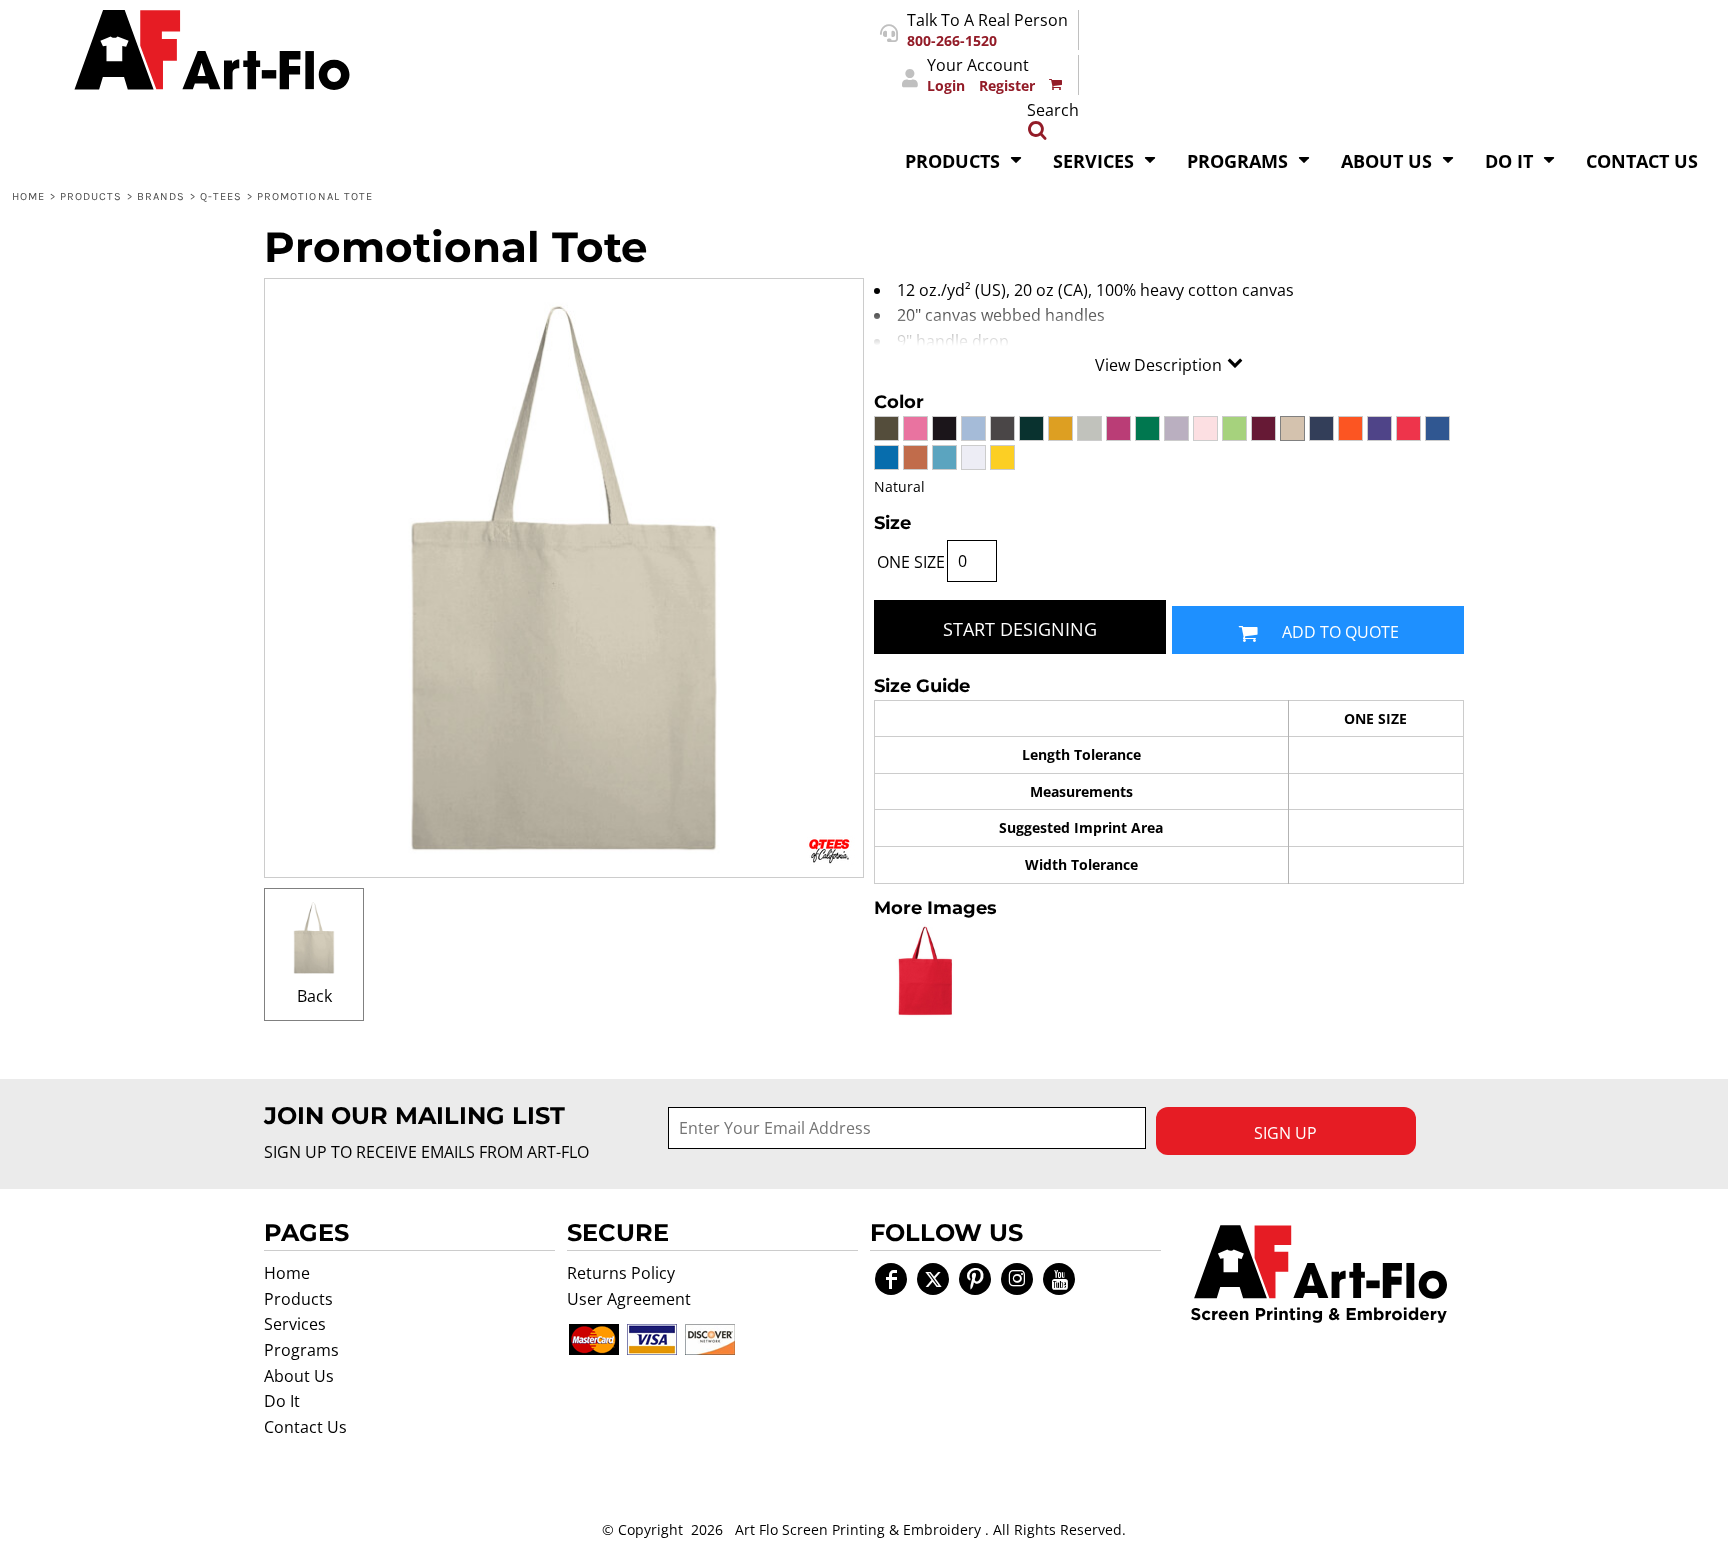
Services (295, 1324)
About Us (299, 1376)
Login (946, 86)
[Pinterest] (975, 1279)
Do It (282, 1401)
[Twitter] (933, 1279)
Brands (161, 196)
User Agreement (629, 1299)
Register (1007, 86)
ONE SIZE (911, 562)
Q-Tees (221, 196)
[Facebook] (891, 1279)
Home (28, 196)
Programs (301, 1350)
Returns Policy (621, 1273)
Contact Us (305, 1427)
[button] (964, 159)
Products (91, 196)
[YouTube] (1059, 1279)
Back (314, 996)
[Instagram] (1017, 1279)
